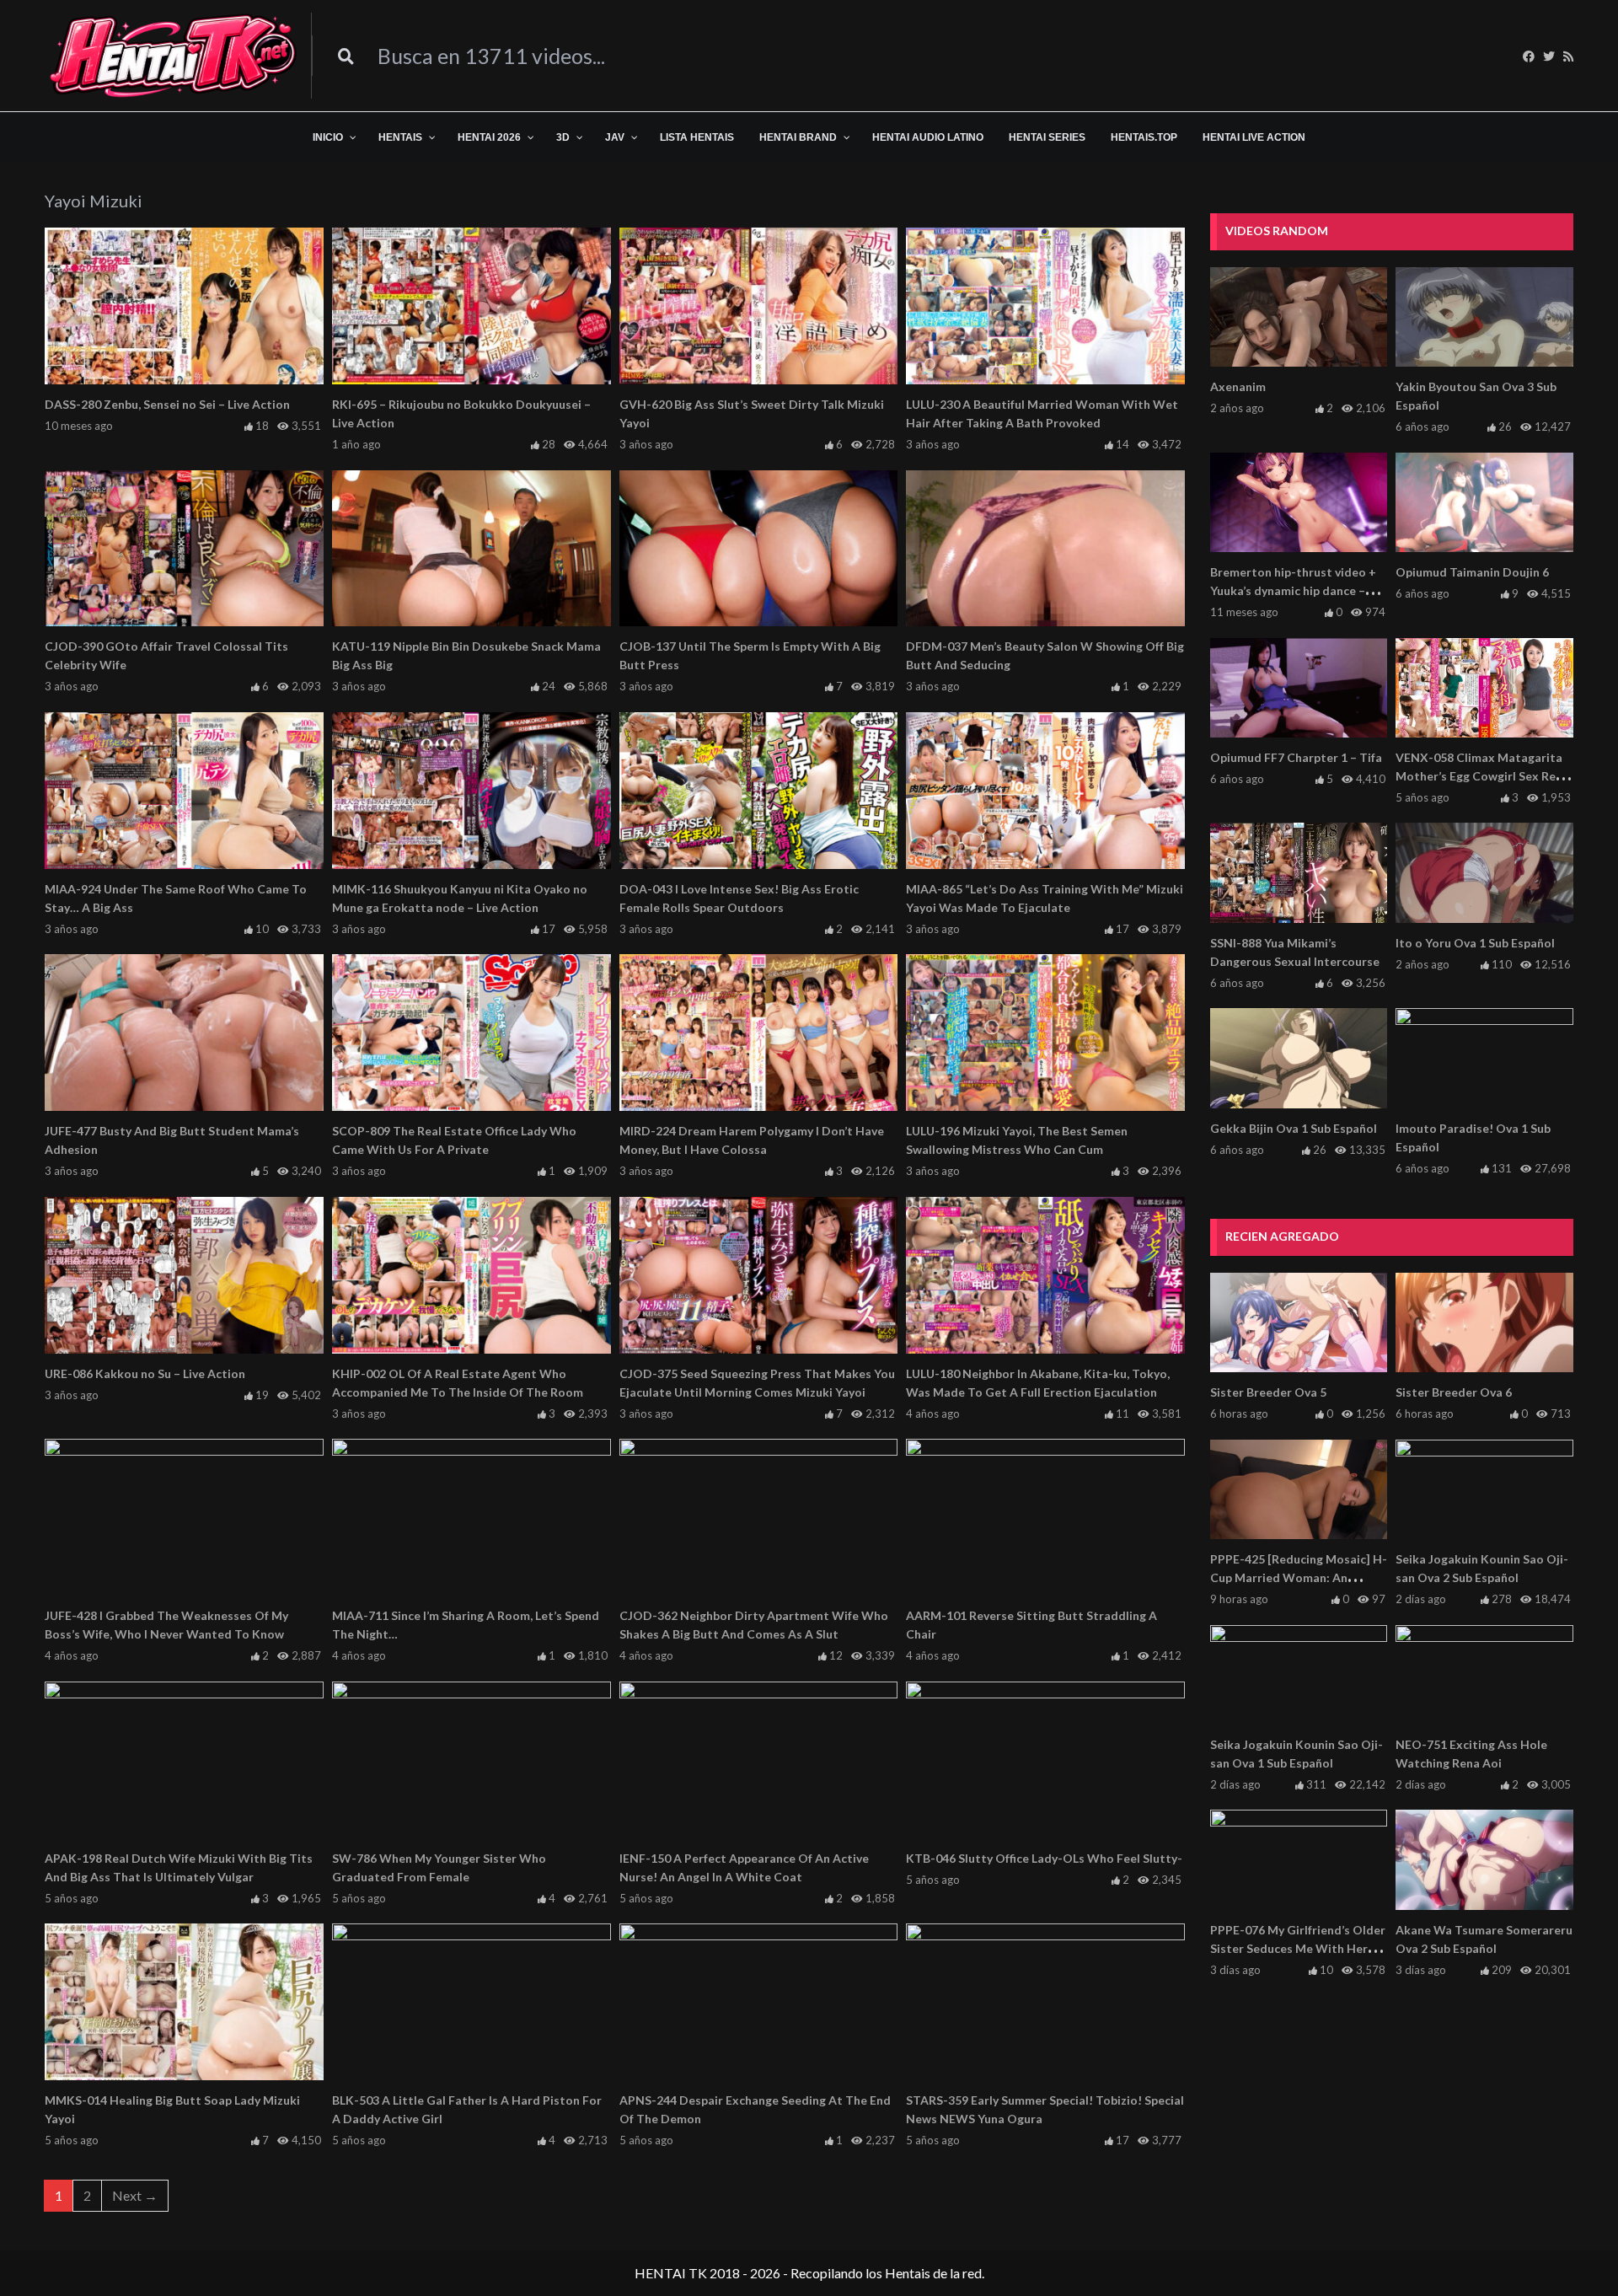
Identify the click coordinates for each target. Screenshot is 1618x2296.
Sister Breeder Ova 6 (1454, 1392)
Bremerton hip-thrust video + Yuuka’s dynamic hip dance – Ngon (1293, 590)
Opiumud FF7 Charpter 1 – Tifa (1296, 757)
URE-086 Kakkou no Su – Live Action (145, 1373)
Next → (135, 2195)
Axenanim (1238, 386)
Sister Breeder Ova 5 (1268, 1392)
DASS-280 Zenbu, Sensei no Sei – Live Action (167, 404)
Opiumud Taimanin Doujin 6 (1472, 572)
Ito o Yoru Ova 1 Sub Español (1475, 943)
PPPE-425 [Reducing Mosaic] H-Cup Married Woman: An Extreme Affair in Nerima (1299, 1577)
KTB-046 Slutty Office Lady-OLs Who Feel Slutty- (1044, 1858)
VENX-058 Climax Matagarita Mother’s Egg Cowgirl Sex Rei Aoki (1479, 776)
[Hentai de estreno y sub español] (174, 56)
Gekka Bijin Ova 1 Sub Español (1294, 1128)
